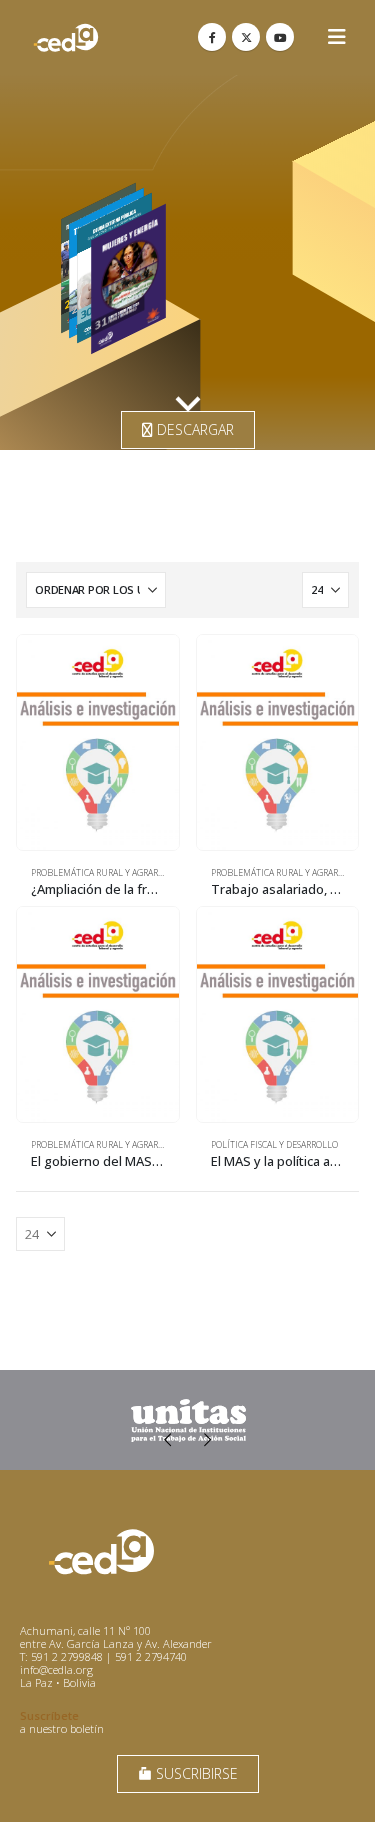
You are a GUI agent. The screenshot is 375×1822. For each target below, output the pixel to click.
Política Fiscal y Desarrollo (274, 1145)
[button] (337, 37)
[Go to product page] (98, 742)
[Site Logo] (66, 37)
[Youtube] (280, 37)
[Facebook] (212, 37)
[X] (246, 37)
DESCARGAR (193, 429)
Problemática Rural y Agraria (98, 873)
